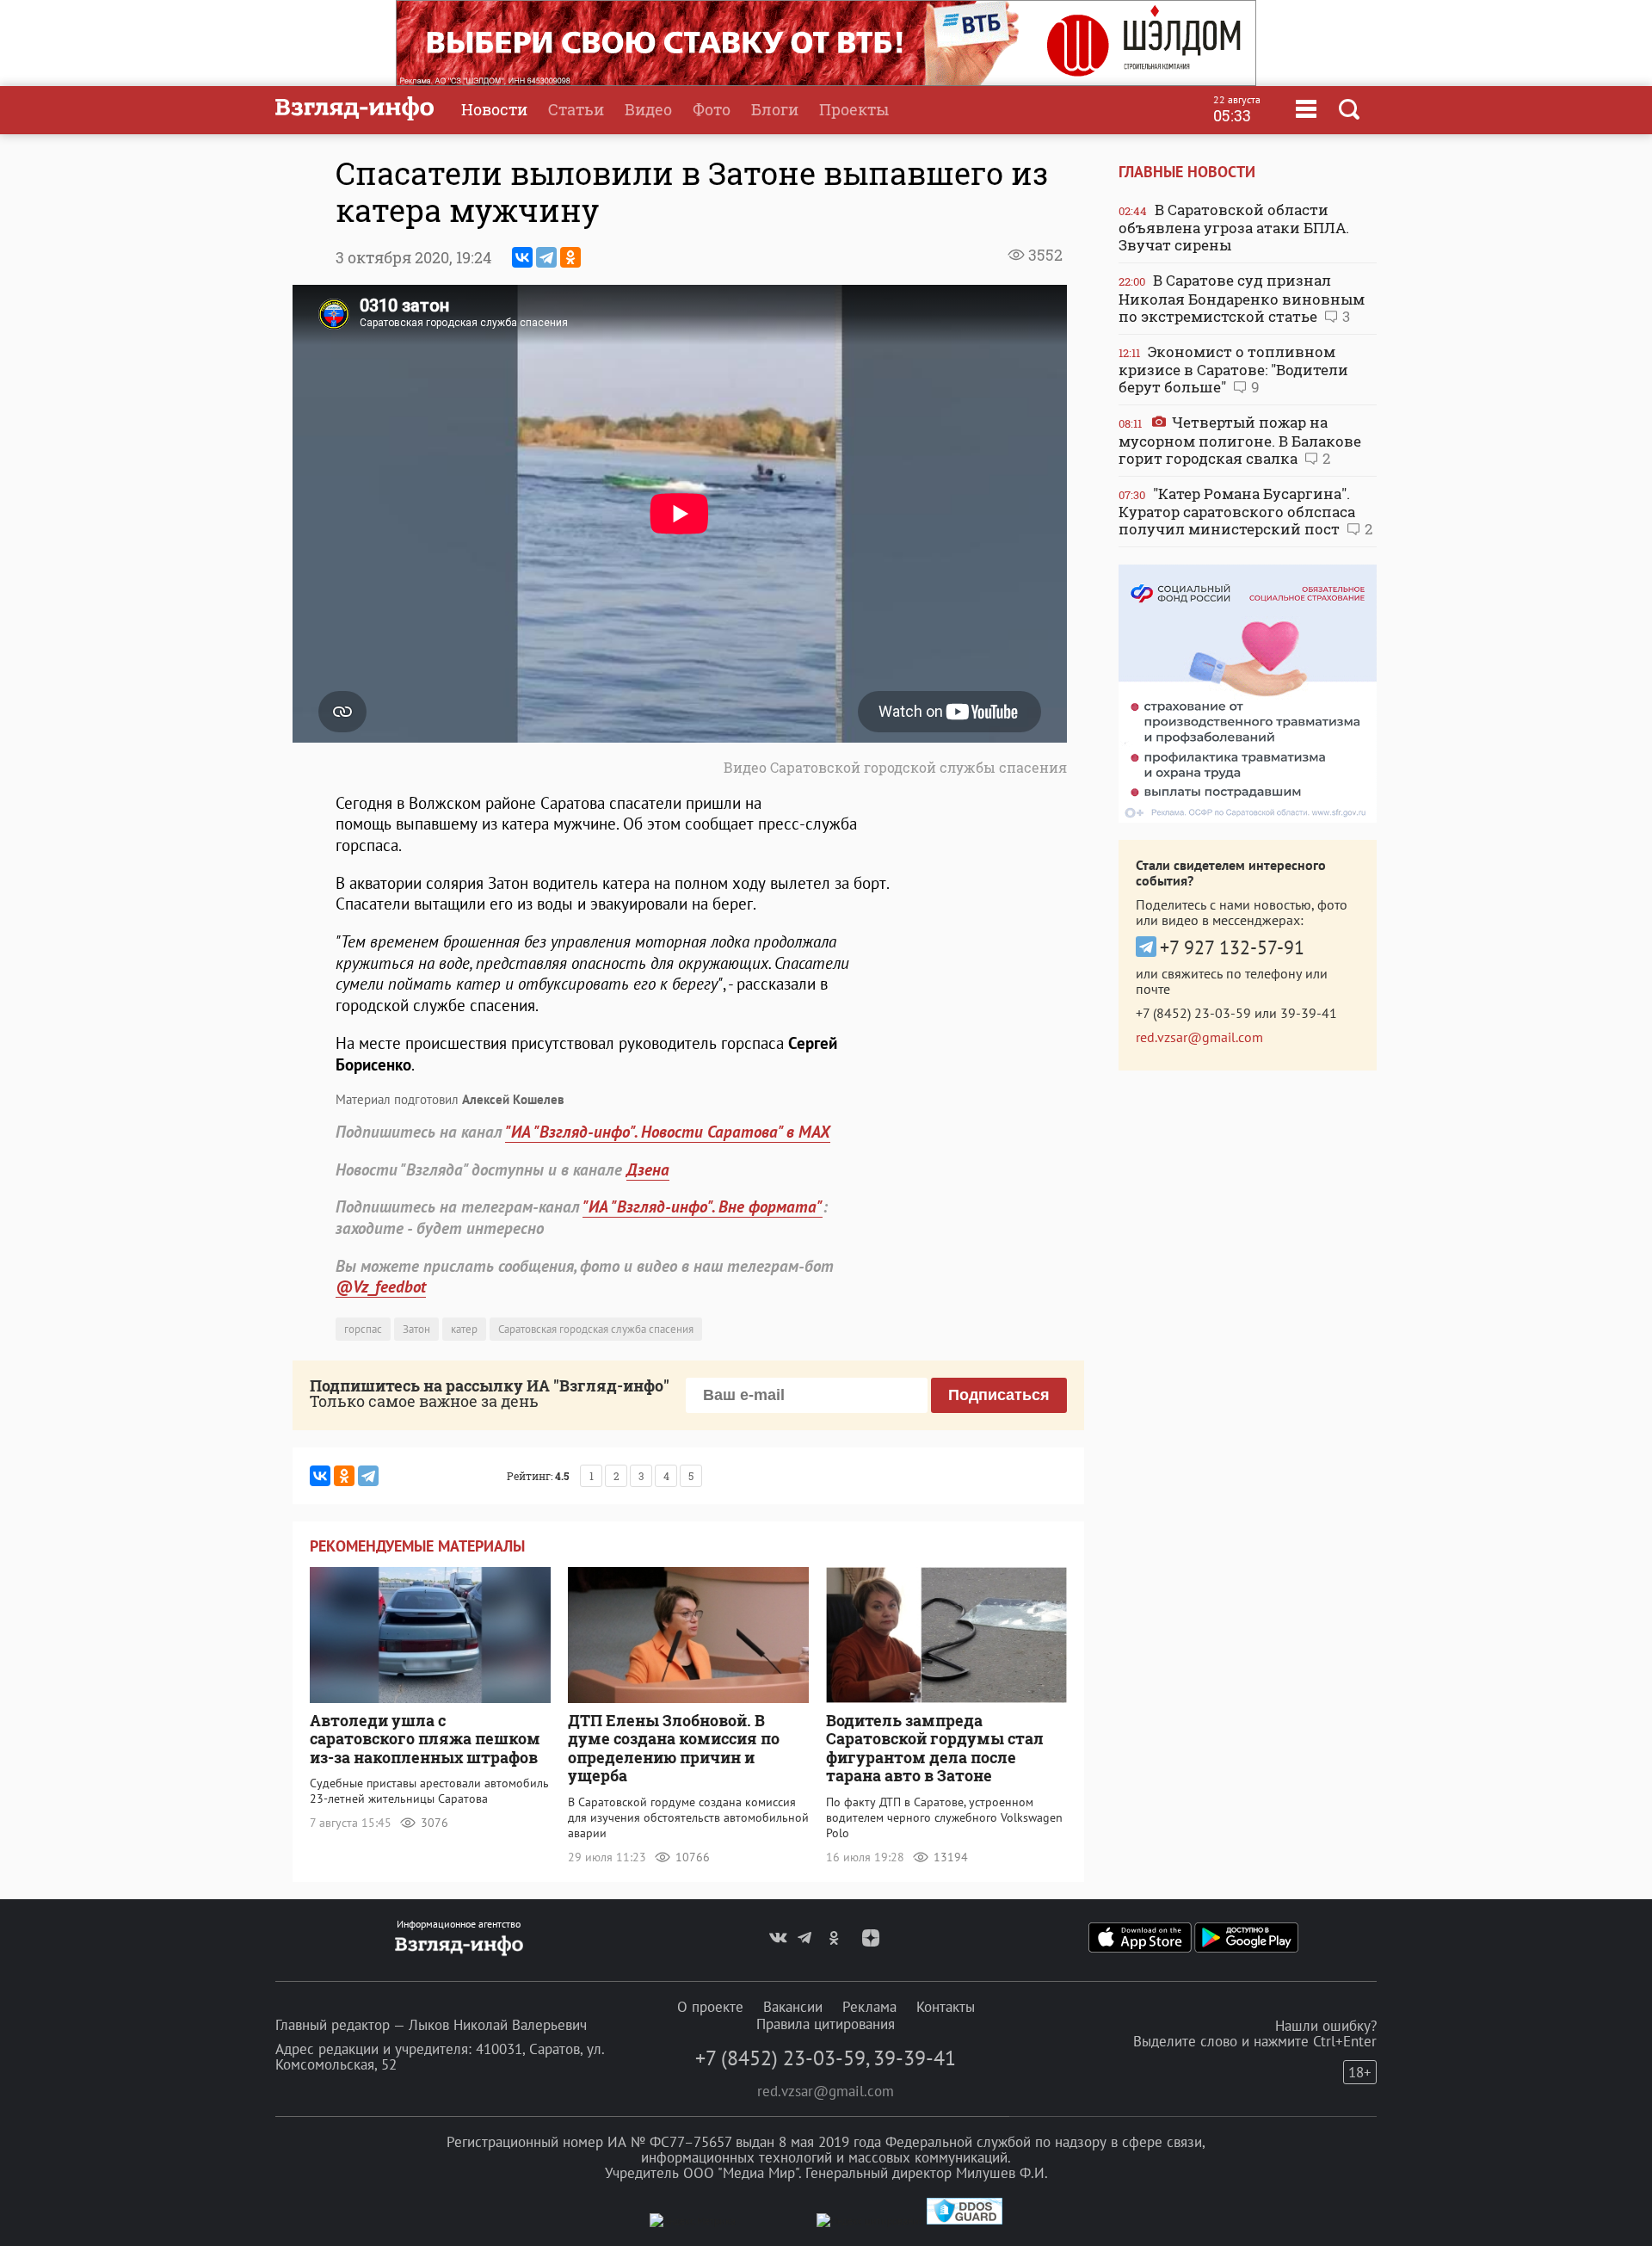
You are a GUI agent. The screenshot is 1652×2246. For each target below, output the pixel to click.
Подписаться (999, 1395)
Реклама (869, 2007)
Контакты (946, 2007)
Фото (712, 109)
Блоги (775, 109)
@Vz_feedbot (381, 1287)
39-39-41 (1309, 1013)
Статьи (576, 109)
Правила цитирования (826, 2024)
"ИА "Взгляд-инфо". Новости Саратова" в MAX (668, 1132)
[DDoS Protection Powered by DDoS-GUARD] (965, 2221)
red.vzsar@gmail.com (1199, 1037)
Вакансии (793, 2007)
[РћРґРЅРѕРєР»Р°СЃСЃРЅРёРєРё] (570, 257)
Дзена (648, 1169)
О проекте (710, 2007)
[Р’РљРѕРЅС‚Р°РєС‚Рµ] (522, 257)
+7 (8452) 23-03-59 (1193, 1013)
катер (464, 1329)
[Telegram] (546, 257)
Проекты (854, 109)
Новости (494, 109)
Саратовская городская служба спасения (596, 1329)
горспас (363, 1329)
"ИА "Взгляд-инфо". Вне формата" (703, 1206)
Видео (648, 109)
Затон (416, 1329)
